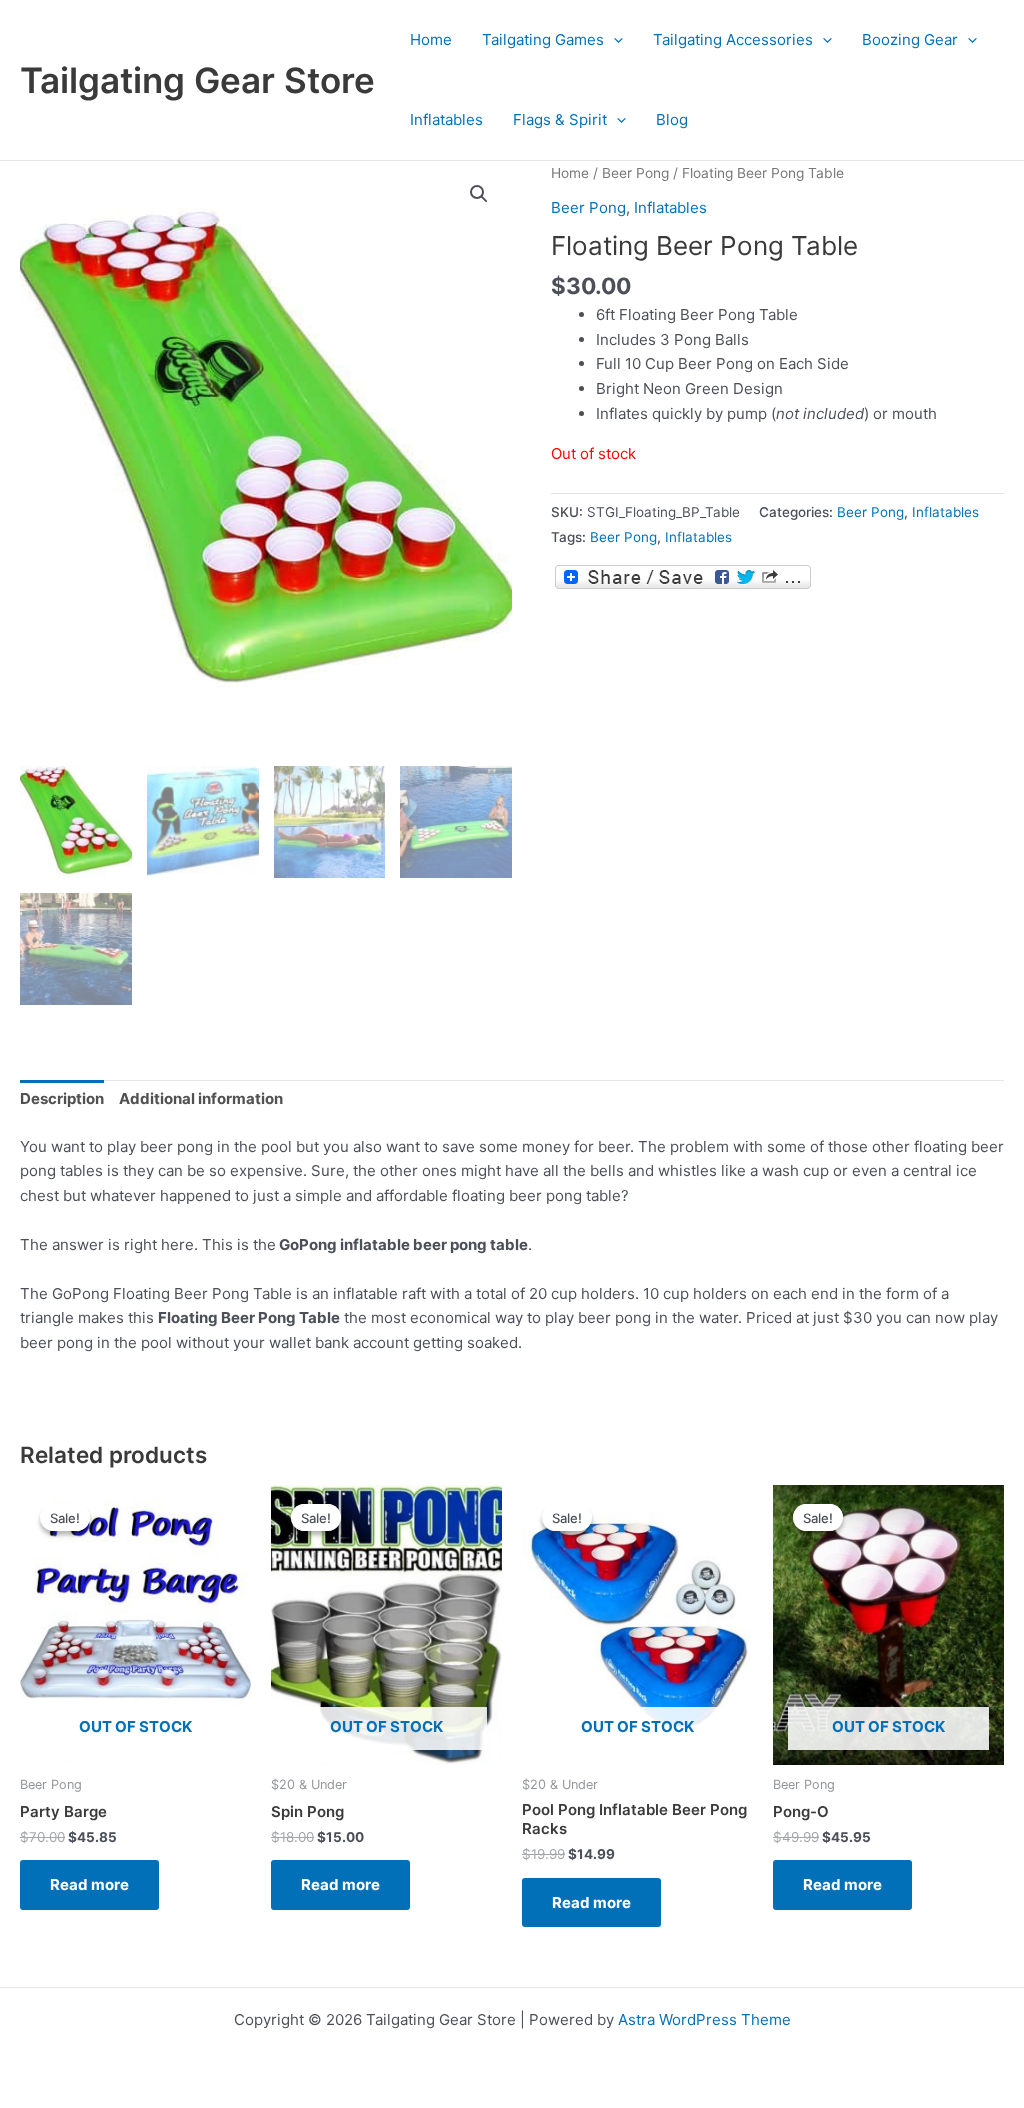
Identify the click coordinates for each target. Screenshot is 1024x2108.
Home (431, 39)
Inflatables (446, 119)
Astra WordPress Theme (704, 2019)
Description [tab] (62, 1098)
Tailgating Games (543, 39)
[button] (613, 40)
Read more (89, 1884)
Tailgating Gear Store (197, 80)
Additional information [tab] (201, 1098)
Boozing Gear (910, 39)
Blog (672, 119)
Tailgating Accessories (733, 39)
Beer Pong (635, 173)
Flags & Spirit (560, 119)
